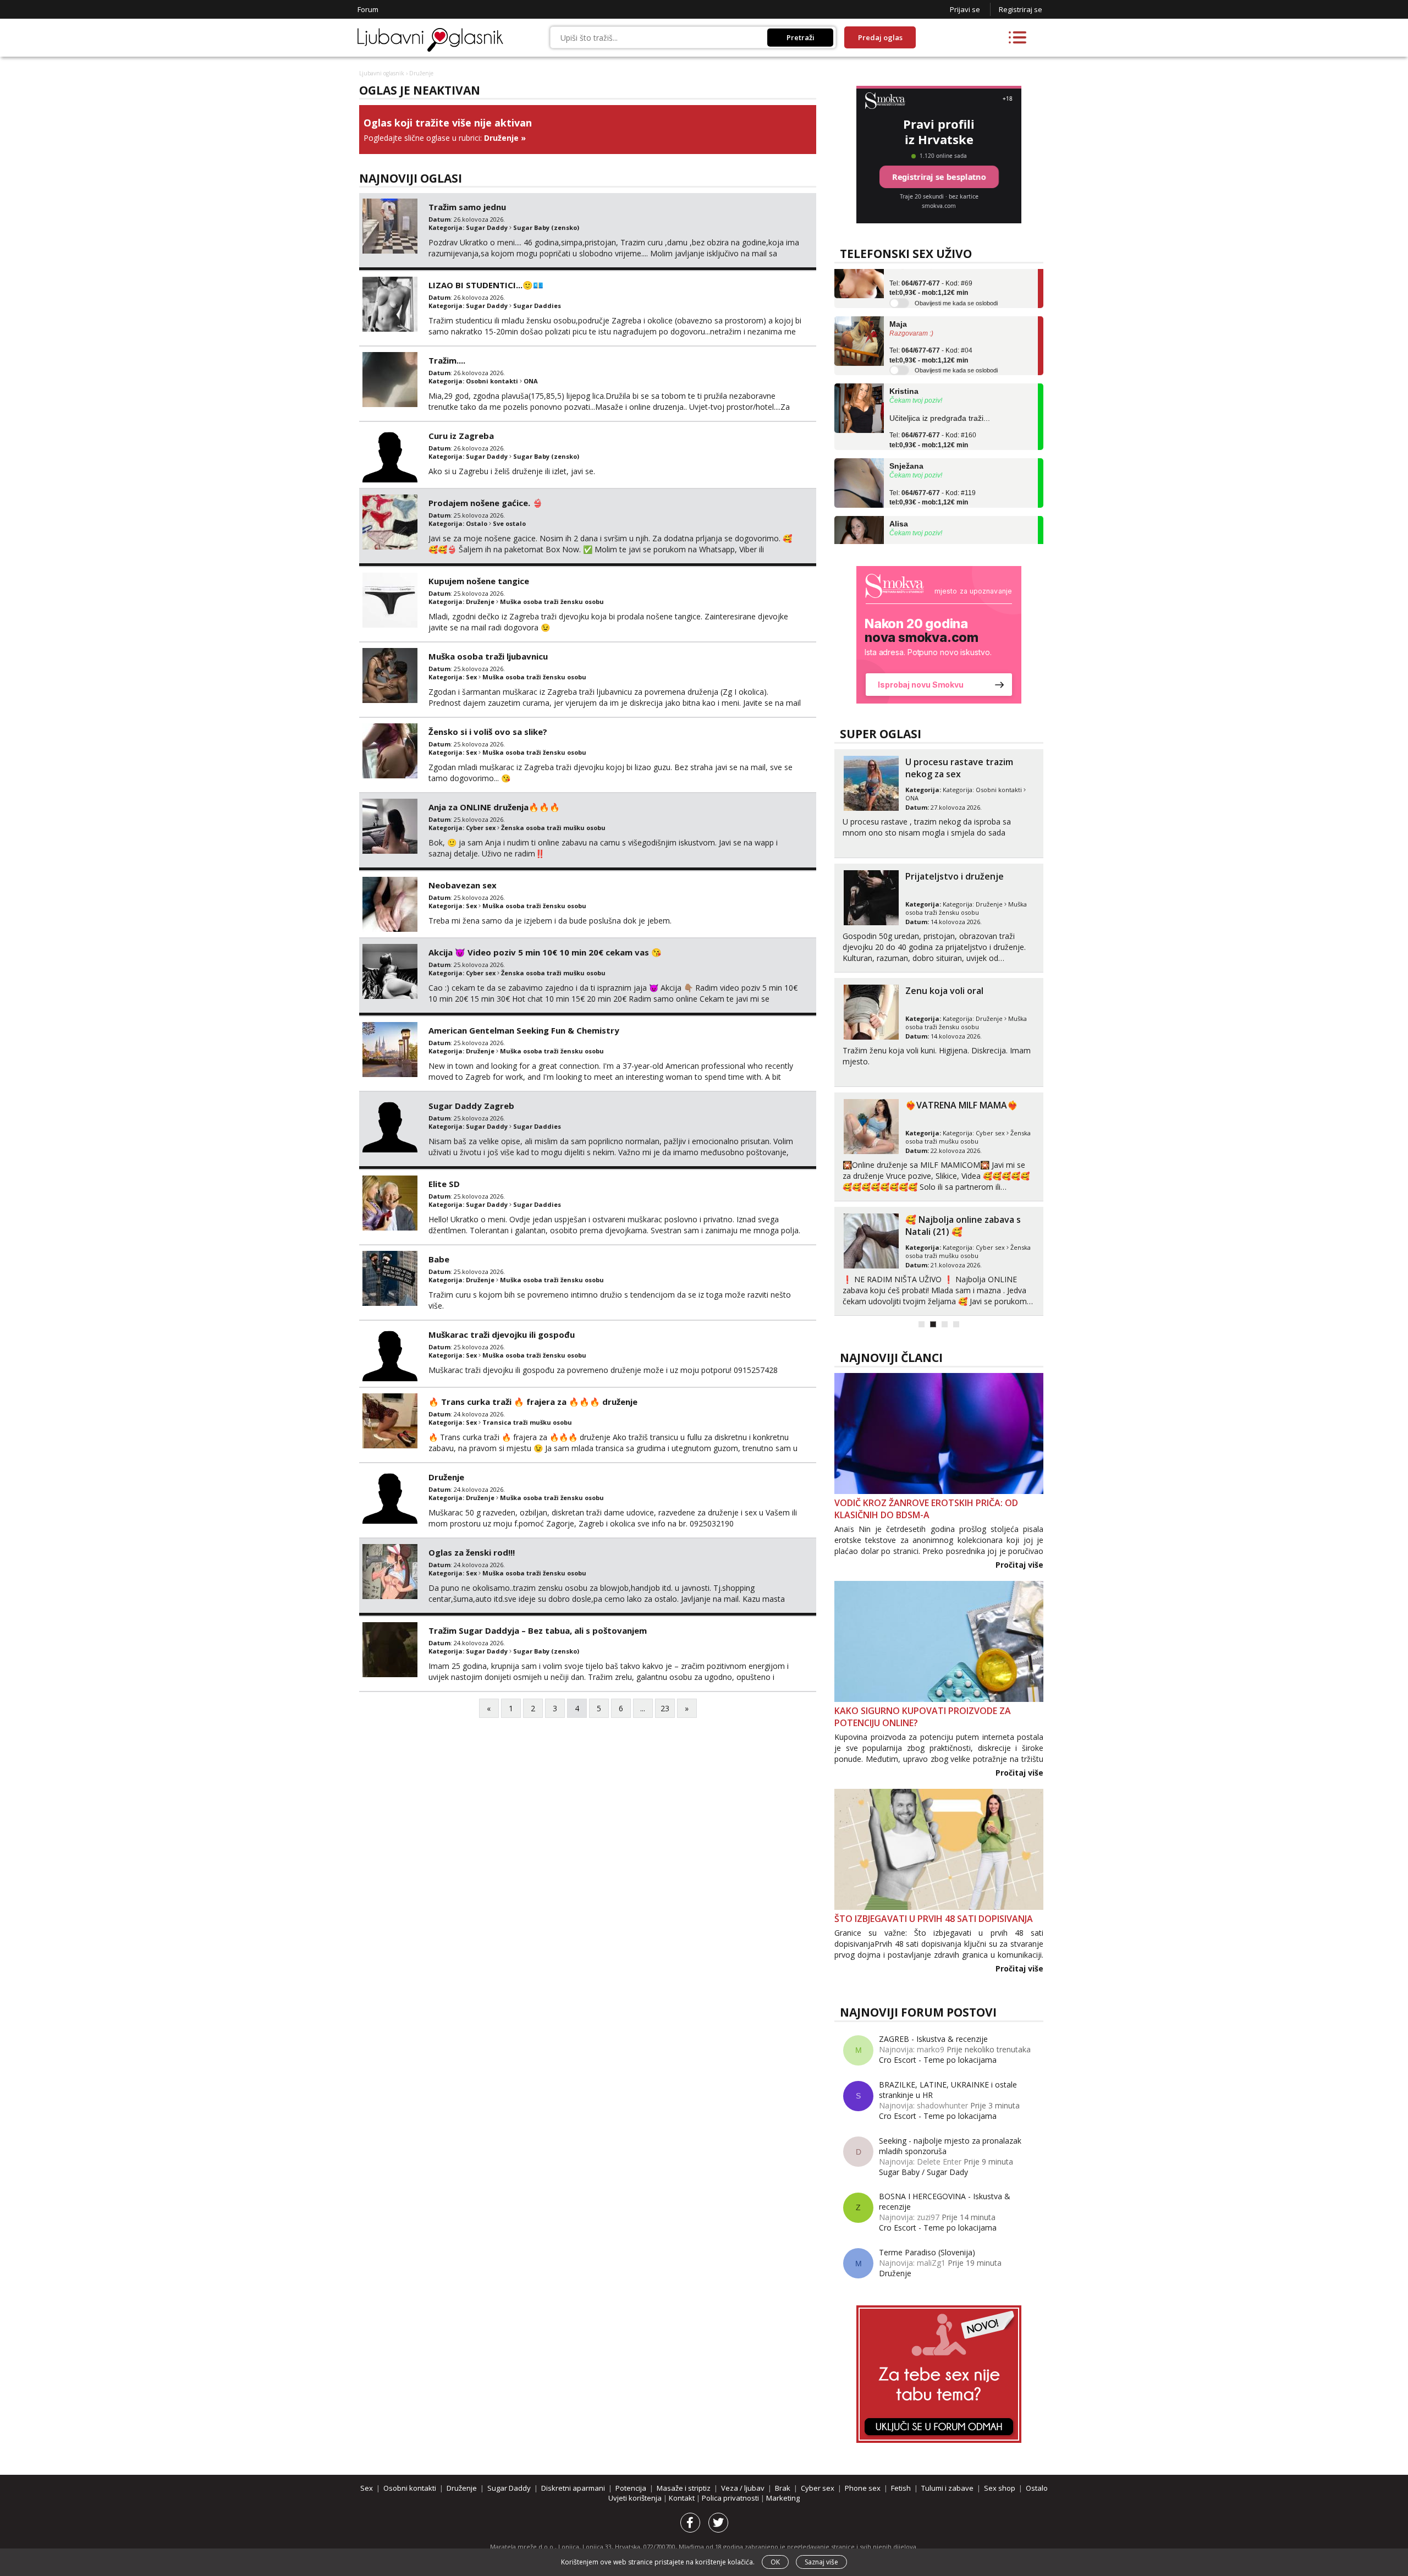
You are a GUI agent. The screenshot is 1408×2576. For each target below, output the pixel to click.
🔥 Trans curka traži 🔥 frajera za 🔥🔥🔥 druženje (533, 1402)
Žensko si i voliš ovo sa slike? (488, 732)
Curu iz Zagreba (461, 436)
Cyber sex (481, 828)
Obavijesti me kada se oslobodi (956, 271)
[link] (939, 635)
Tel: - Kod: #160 (933, 408)
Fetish (901, 2488)
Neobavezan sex (463, 885)
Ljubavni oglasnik (382, 73)
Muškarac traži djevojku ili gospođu (502, 1334)
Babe (439, 1259)
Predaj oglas (880, 37)
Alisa (899, 492)
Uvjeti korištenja (636, 2498)
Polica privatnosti (731, 2498)
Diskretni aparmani (573, 2488)
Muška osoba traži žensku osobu (552, 602)
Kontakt (683, 2498)
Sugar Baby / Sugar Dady (923, 2172)
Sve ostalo (509, 523)
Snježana (906, 434)
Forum (368, 9)
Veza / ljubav (743, 2488)
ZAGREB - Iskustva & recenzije (933, 2039)
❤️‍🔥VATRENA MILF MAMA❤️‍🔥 (962, 1105)
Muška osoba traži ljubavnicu (488, 656)
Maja (898, 292)
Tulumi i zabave (947, 2488)
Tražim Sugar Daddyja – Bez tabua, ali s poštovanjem (538, 1630)
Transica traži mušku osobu (527, 1422)
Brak (783, 2488)
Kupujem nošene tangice (479, 581)
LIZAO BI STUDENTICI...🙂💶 (486, 285)
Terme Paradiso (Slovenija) (927, 2252)
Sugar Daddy (487, 227)
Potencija (631, 2488)
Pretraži (801, 37)
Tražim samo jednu (467, 207)
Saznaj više (821, 2562)
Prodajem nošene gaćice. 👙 (486, 503)
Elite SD (444, 1184)
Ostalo (477, 523)
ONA (531, 381)
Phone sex (863, 2488)
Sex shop (1000, 2488)
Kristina (904, 359)
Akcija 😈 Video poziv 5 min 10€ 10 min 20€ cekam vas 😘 (545, 952)
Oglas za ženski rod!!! (472, 1552)
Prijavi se (965, 9)
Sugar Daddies (537, 306)
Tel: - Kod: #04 (931, 323)
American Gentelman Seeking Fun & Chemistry (524, 1030)
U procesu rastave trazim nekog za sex (959, 768)
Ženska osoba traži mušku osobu (553, 828)
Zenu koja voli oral (944, 991)
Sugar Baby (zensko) (546, 227)
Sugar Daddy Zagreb (471, 1106)
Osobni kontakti (492, 381)
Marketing (783, 2498)
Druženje (501, 138)
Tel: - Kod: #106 (933, 523)
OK (775, 2562)
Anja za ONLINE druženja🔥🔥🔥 (494, 807)
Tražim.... (447, 360)
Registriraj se (1021, 9)
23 (665, 1708)
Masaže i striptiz (684, 2488)
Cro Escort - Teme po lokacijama (938, 2060)
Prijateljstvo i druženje (955, 876)
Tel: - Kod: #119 (933, 465)
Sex (471, 677)
